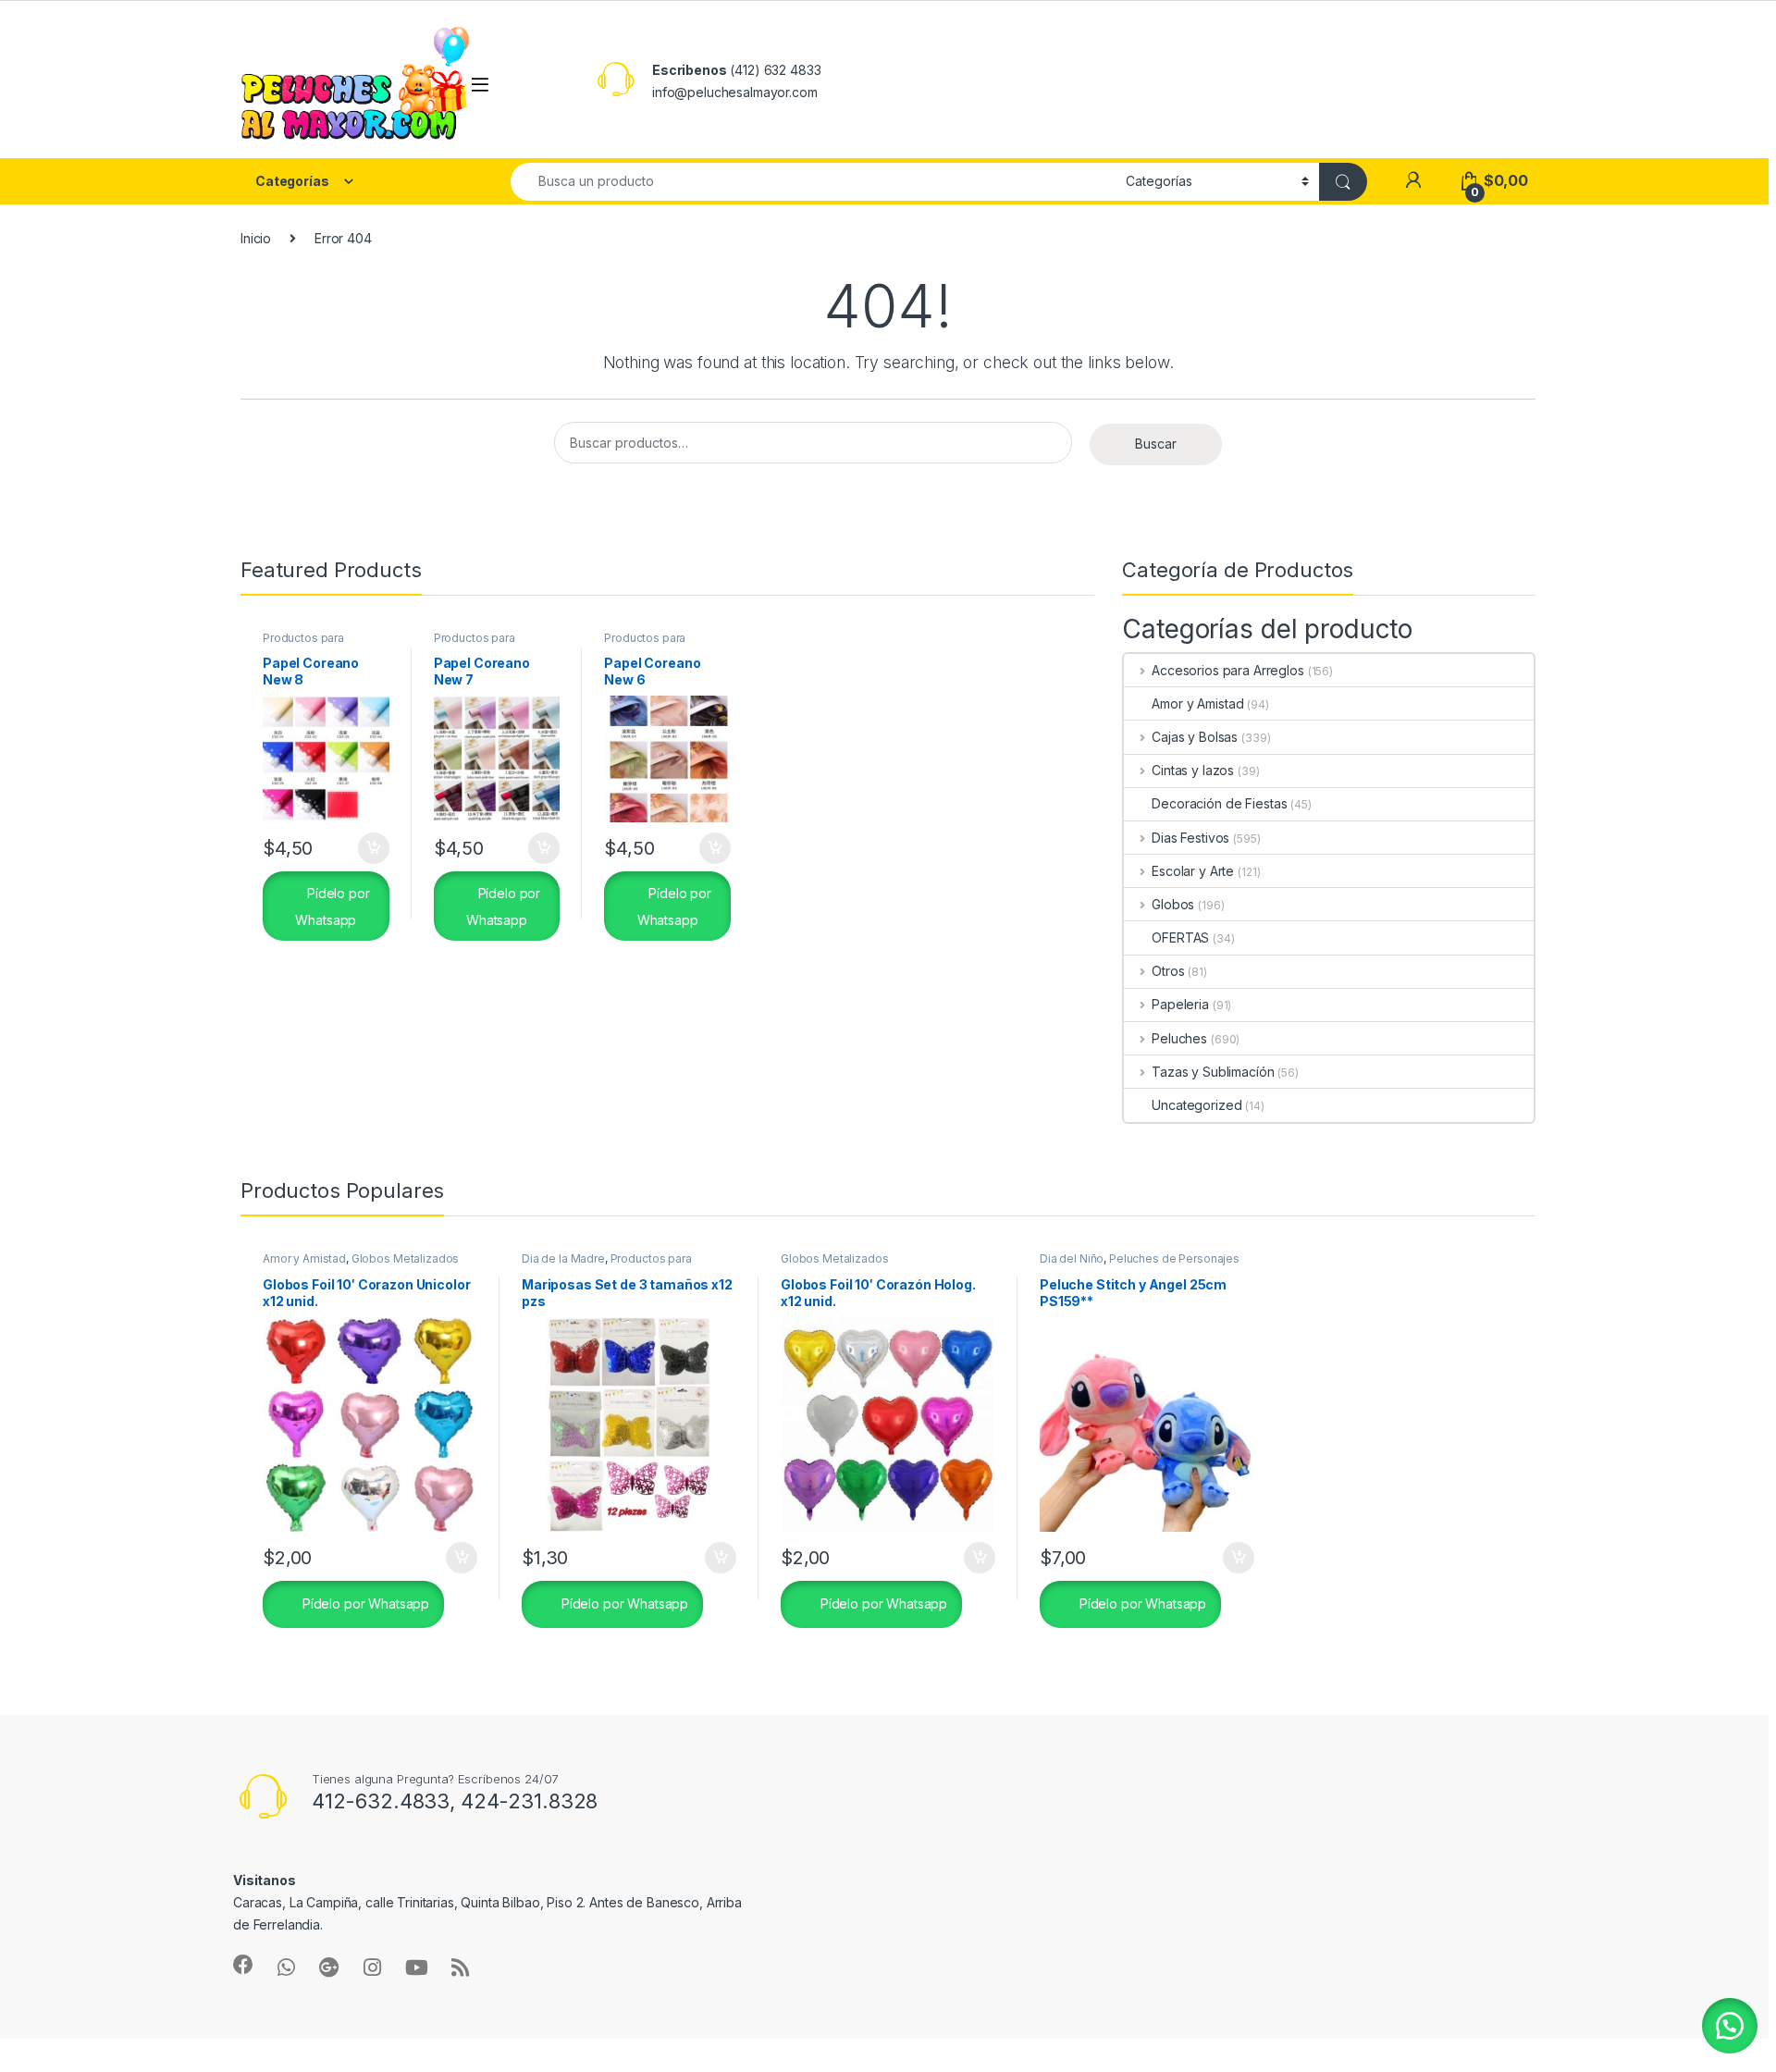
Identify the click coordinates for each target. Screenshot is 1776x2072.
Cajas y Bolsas (1195, 737)
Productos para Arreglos (303, 644)
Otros (1168, 971)
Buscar (1156, 444)
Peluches (1179, 1038)
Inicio (256, 238)
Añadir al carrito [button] (370, 848)
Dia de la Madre (563, 1258)
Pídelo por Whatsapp (332, 906)
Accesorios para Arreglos (1227, 670)
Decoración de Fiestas (1219, 803)
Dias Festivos (1190, 838)
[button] (1730, 2026)
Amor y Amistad (1197, 703)
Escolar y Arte (1193, 871)
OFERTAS (1180, 937)
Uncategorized (1196, 1105)
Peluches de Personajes (1174, 1258)
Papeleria (1180, 1004)
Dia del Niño (1072, 1258)
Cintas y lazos (1193, 770)
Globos (1173, 904)
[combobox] (813, 182)
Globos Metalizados (405, 1258)
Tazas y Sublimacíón (1213, 1072)
